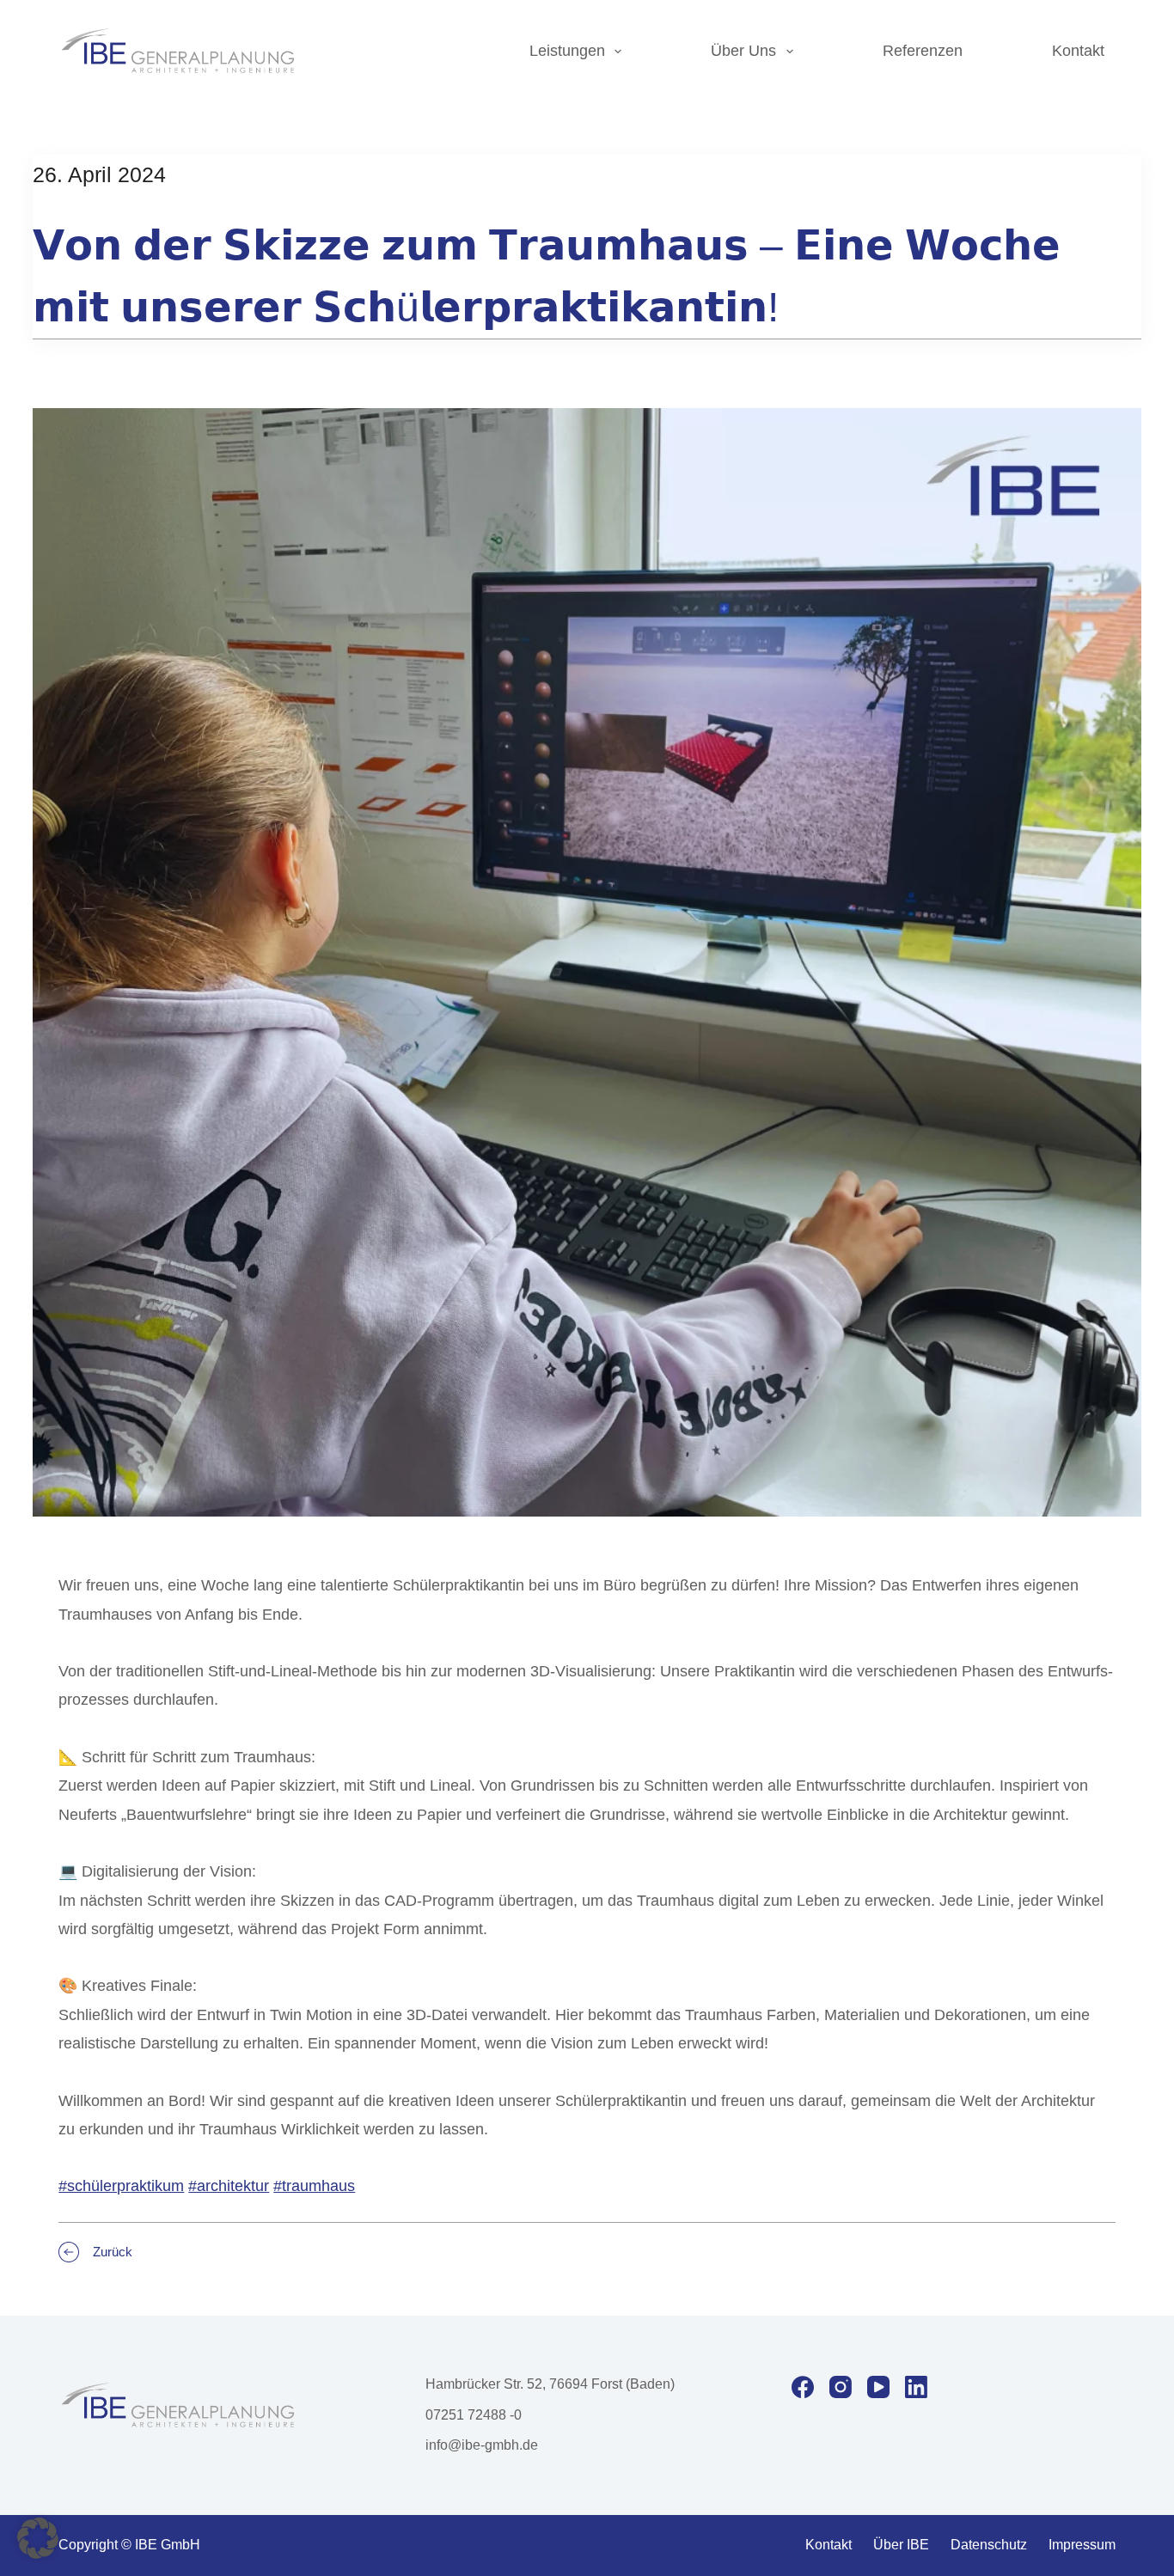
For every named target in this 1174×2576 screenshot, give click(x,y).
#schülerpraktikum (121, 2186)
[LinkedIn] (916, 2387)
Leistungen (567, 51)
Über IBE (901, 2545)
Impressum (1082, 2545)
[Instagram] (841, 2387)
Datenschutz (989, 2545)
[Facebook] (803, 2387)
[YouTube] (878, 2387)
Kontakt (1078, 51)
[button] (38, 2538)
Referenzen (923, 51)
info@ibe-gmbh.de (482, 2445)
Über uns (743, 51)
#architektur (229, 2186)
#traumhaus (314, 2186)
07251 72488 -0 (474, 2415)
